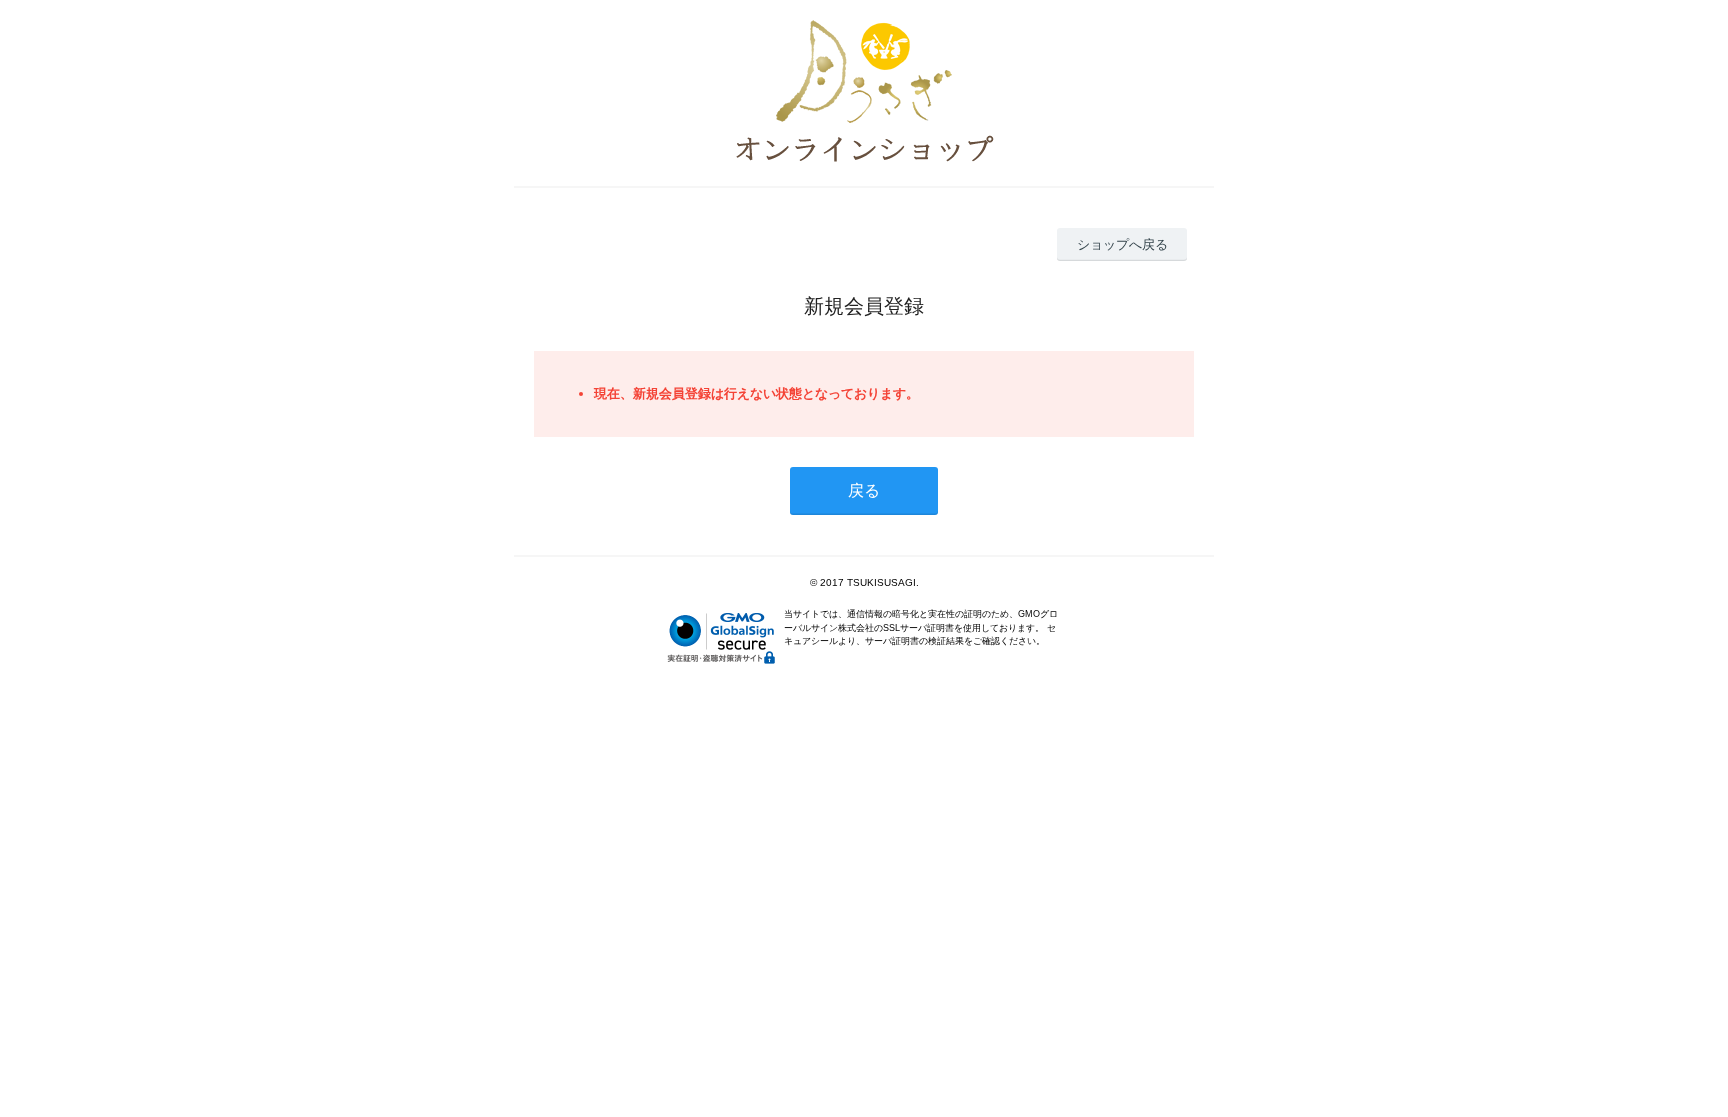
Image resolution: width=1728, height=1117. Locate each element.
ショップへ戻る (1122, 244)
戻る (864, 490)
